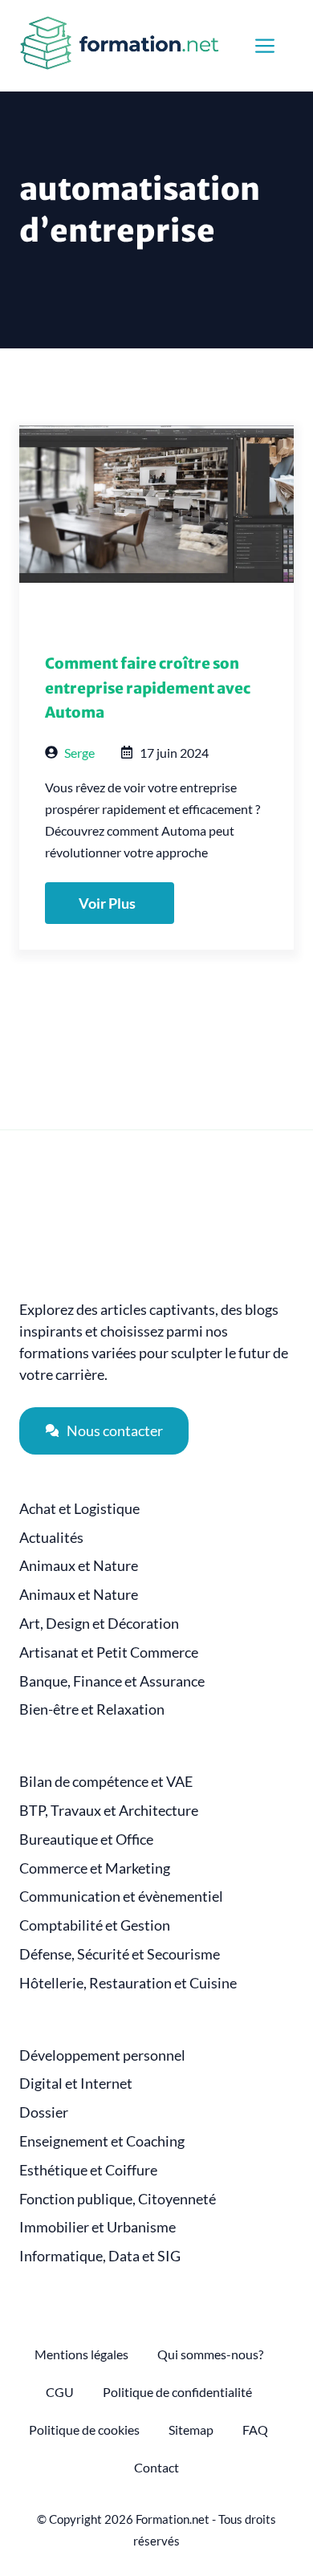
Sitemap (191, 2429)
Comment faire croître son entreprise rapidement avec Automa (148, 688)
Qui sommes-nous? (210, 2354)
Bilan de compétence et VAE (106, 1782)
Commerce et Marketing (95, 1868)
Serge (79, 753)
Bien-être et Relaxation (92, 1709)
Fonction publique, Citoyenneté (118, 2199)
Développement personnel (102, 2055)
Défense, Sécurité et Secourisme (120, 1954)
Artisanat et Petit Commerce (109, 1652)
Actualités (51, 1538)
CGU (60, 2392)
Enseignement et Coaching (102, 2141)
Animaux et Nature (79, 1566)
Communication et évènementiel (121, 1896)
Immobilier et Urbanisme (98, 2227)
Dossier (44, 2112)
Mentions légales (81, 2354)
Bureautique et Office (86, 1839)
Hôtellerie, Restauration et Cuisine (128, 1983)
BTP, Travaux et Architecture (109, 1811)
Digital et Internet (76, 2084)
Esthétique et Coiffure (88, 2170)
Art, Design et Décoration (99, 1624)
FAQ (255, 2429)
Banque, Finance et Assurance (112, 1681)
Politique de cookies (84, 2429)
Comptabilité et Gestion (95, 1925)
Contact (156, 2467)
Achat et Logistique (79, 1509)
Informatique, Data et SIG (100, 2256)
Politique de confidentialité (177, 2392)
